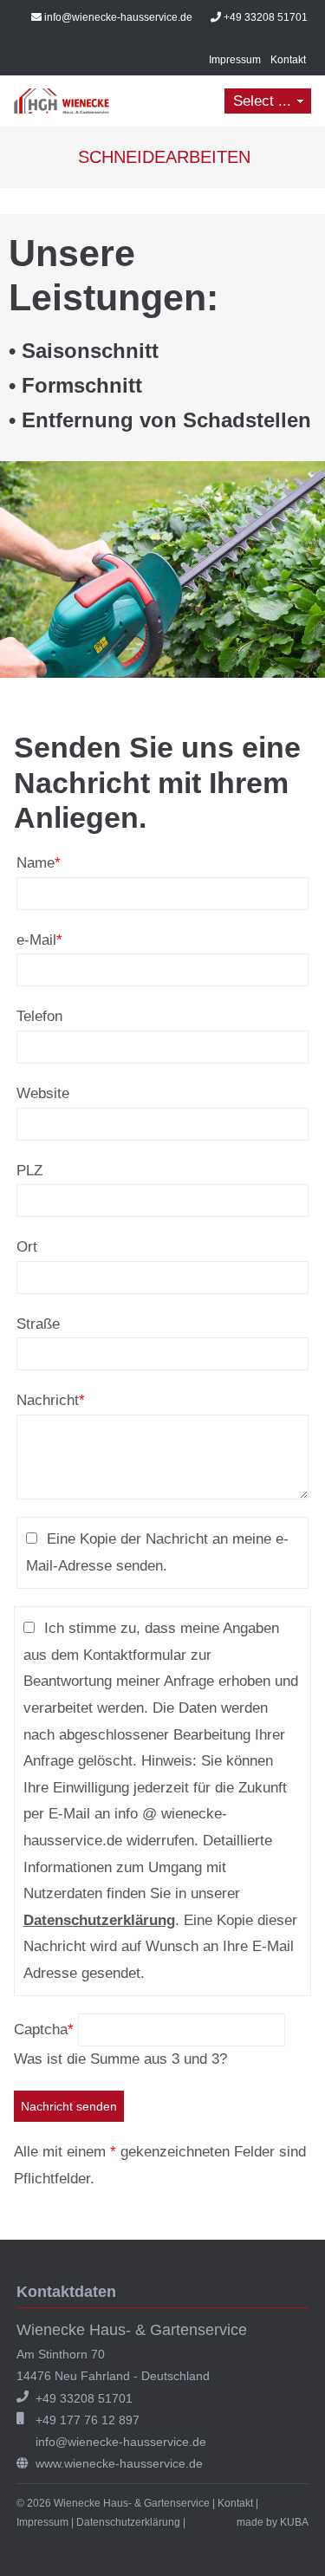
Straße (38, 1324)
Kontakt (288, 60)
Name (39, 861)
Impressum (235, 60)
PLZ (29, 1171)
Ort (27, 1247)
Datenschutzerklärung (99, 1920)
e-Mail (39, 938)
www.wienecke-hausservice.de (119, 2463)
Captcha (44, 2030)
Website (43, 1093)
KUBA (294, 2522)
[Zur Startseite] (62, 101)
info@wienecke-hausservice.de (118, 17)
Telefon (39, 1016)
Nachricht (51, 1398)
